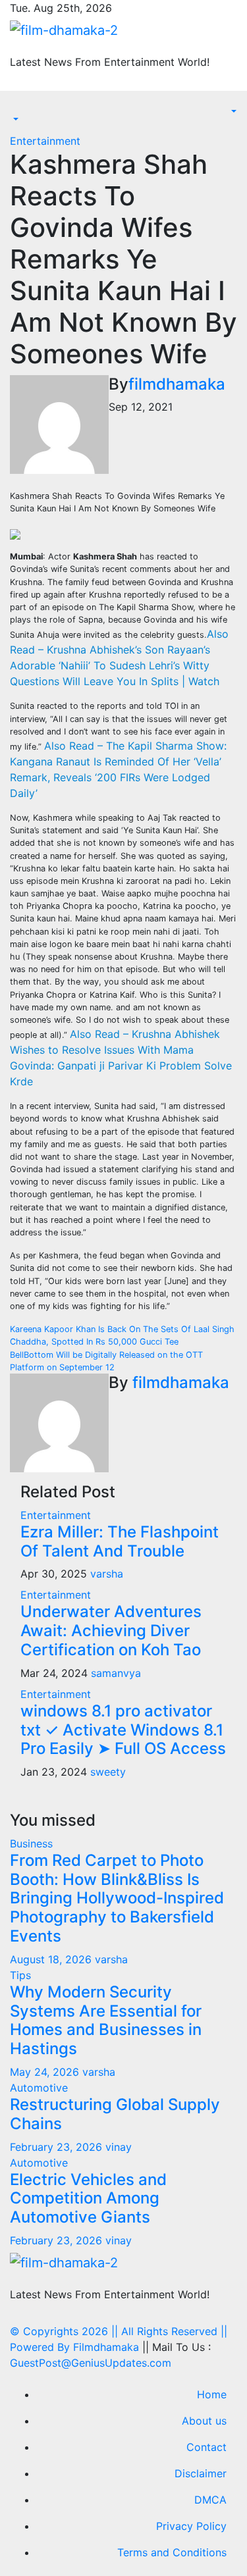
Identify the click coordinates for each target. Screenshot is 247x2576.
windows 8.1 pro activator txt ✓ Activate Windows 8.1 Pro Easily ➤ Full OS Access (123, 1730)
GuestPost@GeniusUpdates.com (91, 2363)
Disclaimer (201, 2473)
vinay (119, 2147)
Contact (206, 2447)
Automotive (39, 2088)
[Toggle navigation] (19, 108)
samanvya (116, 1673)
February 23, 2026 (58, 2147)
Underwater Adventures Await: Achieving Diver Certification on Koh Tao (111, 1631)
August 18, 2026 (52, 1959)
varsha (107, 1574)
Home (212, 2394)
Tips (20, 1975)
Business (31, 1843)
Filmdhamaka (106, 2347)
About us (204, 2421)
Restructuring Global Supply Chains (115, 2114)
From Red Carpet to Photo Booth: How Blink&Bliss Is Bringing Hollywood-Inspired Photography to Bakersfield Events (117, 1898)
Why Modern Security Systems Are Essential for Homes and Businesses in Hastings (106, 2020)
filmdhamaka (177, 384)
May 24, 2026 (46, 2072)
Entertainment (45, 141)
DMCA (210, 2500)
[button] (14, 120)
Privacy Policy (191, 2526)
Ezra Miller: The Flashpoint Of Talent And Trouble (120, 1541)
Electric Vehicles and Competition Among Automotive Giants (88, 2199)
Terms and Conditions (172, 2552)
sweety (108, 1772)
